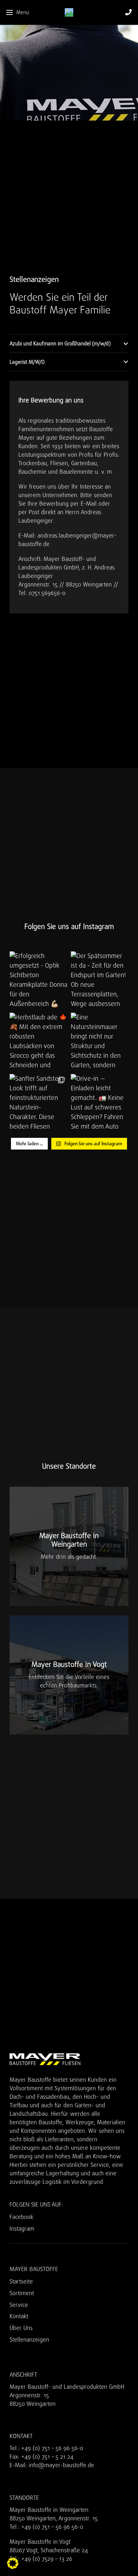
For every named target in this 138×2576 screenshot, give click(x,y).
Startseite (21, 2282)
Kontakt (19, 2316)
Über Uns (21, 2328)
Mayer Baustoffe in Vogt (40, 2542)
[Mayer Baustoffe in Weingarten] (69, 1546)
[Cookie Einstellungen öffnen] (13, 2567)
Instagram (22, 2229)
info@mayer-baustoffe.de (61, 2465)
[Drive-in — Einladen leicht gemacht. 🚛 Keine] (100, 1103)
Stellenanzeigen (29, 2340)
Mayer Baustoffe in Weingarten (49, 2510)
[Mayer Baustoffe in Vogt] (69, 1675)
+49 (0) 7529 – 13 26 (47, 2559)
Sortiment (22, 2293)
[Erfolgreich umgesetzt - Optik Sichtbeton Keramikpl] (38, 980)
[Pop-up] (128, 13)
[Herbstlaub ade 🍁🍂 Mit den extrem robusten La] (38, 1042)
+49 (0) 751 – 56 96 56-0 (52, 2448)
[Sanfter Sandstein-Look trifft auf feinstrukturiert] (38, 1103)
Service (19, 2305)
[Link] (69, 12)
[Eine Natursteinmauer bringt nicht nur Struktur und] (100, 1042)
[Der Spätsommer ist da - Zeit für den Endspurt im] (100, 980)
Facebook (21, 2217)
